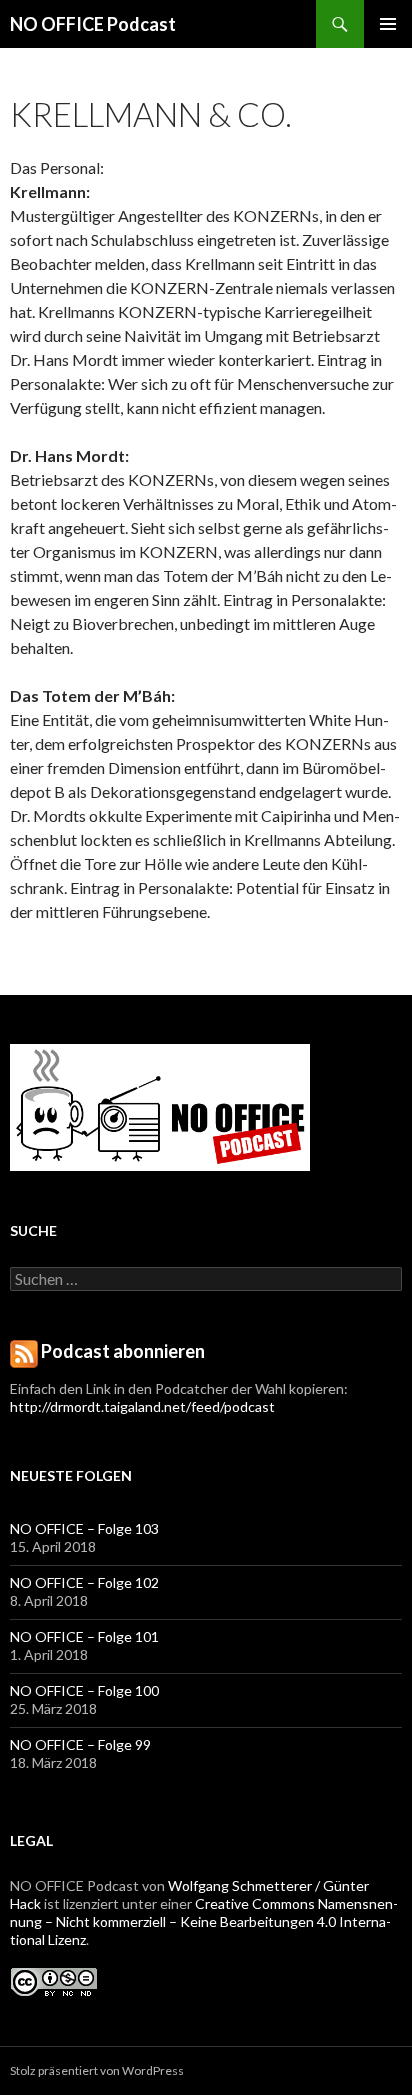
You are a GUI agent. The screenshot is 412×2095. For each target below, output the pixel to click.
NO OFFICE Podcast (93, 24)
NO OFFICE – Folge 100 (84, 1690)
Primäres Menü (388, 24)
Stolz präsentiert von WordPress (97, 2070)
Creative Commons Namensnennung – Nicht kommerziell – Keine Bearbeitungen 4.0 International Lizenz (204, 1921)
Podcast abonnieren (123, 1351)
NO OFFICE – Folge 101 (84, 1636)
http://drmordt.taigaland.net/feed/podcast (142, 1406)
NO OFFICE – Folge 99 (80, 1744)
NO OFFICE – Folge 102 (84, 1582)
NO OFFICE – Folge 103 (84, 1528)
